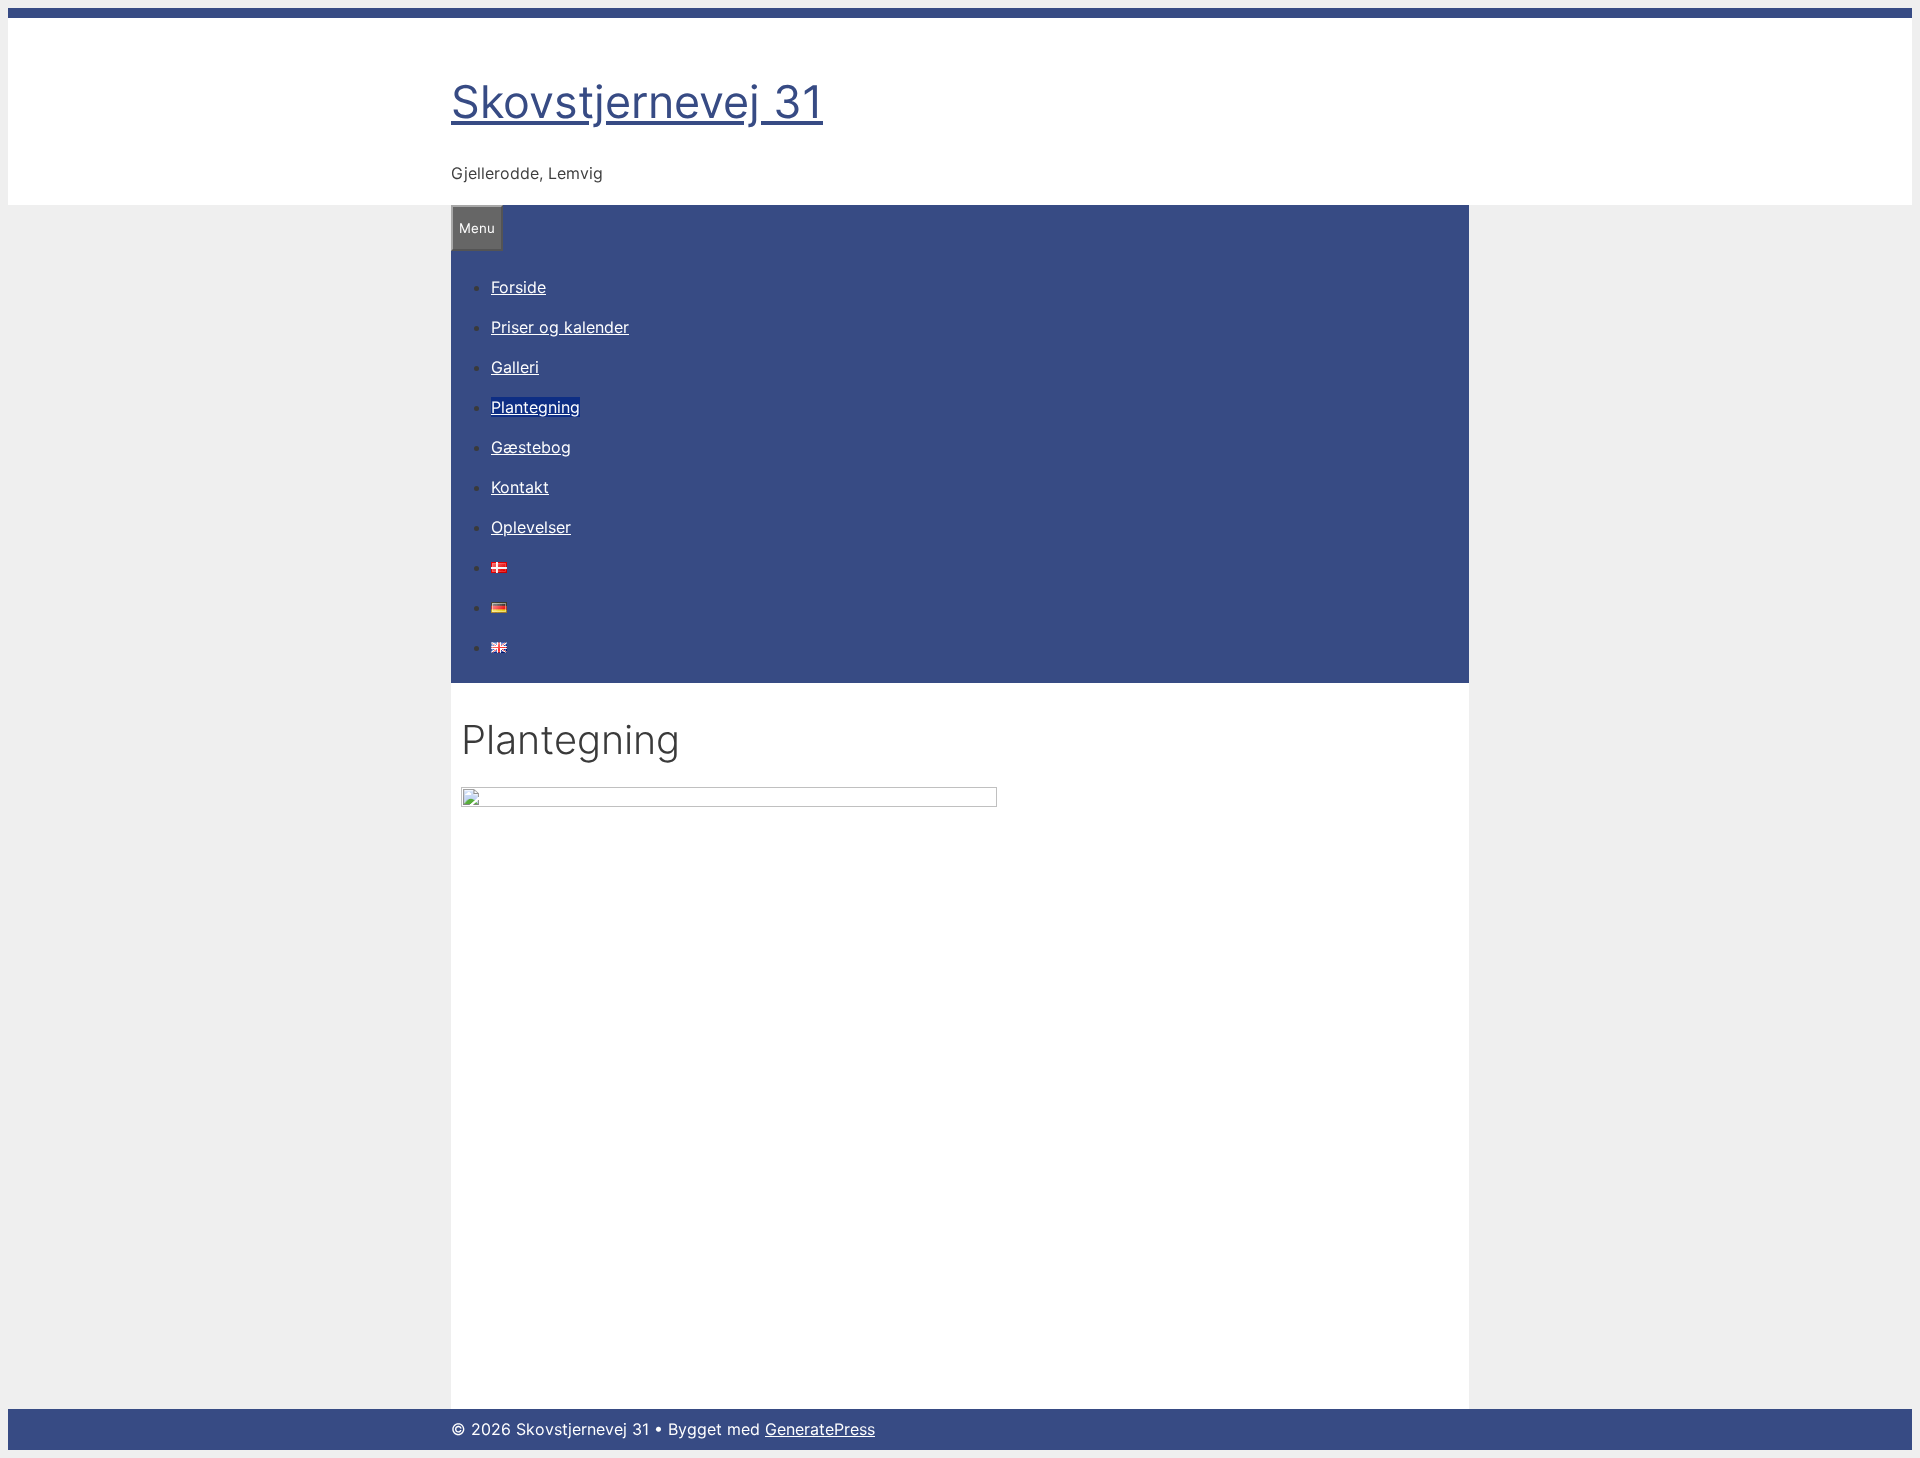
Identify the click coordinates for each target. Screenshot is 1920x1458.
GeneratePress (820, 1429)
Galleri (515, 367)
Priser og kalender (560, 327)
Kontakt (520, 487)
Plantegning (535, 407)
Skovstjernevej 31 (637, 101)
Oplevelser (531, 527)
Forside (518, 287)
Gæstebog (531, 447)
